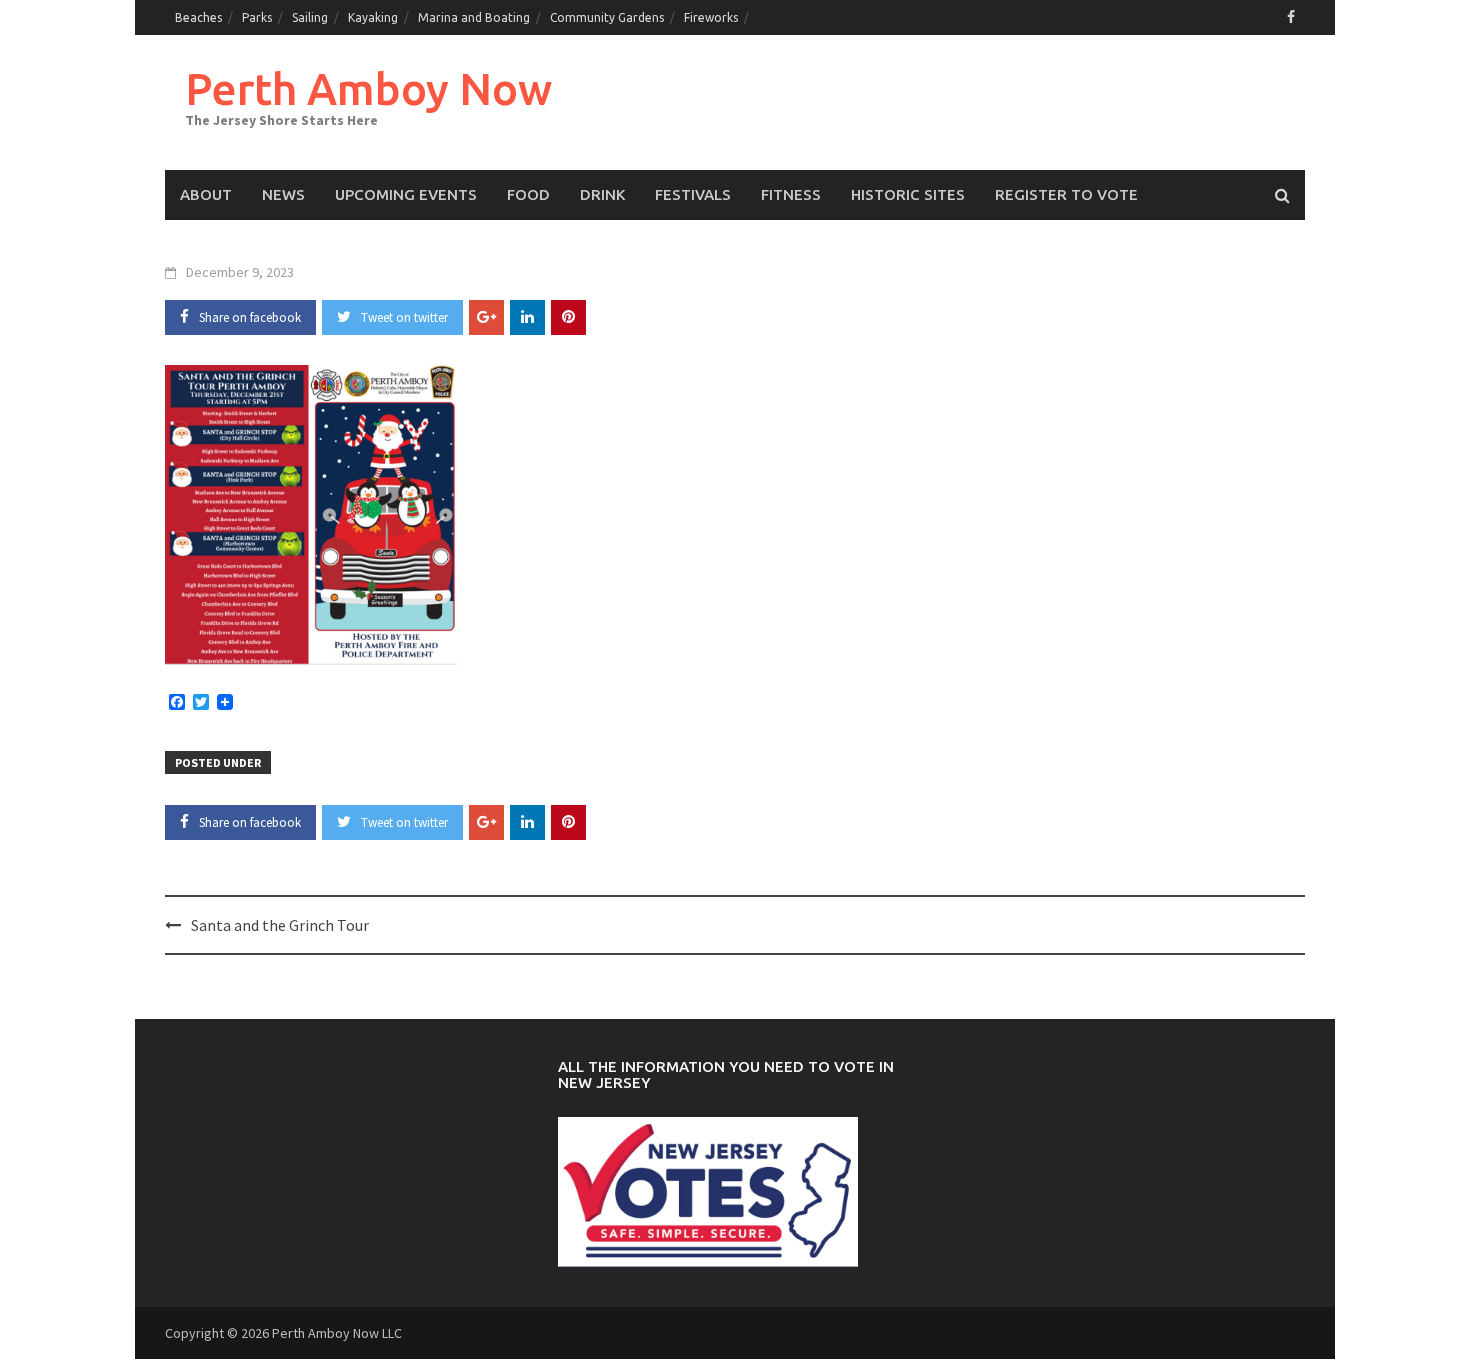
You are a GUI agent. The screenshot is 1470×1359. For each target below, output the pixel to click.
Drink (602, 194)
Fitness (791, 194)
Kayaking (373, 17)
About (206, 194)
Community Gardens (607, 17)
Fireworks (711, 17)
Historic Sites (908, 194)
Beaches (198, 17)
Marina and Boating (474, 17)
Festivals (693, 194)
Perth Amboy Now (368, 88)
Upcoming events (406, 194)
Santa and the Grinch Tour (280, 925)
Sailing (310, 17)
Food (528, 194)
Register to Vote (1066, 194)
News (283, 194)
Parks (257, 17)
